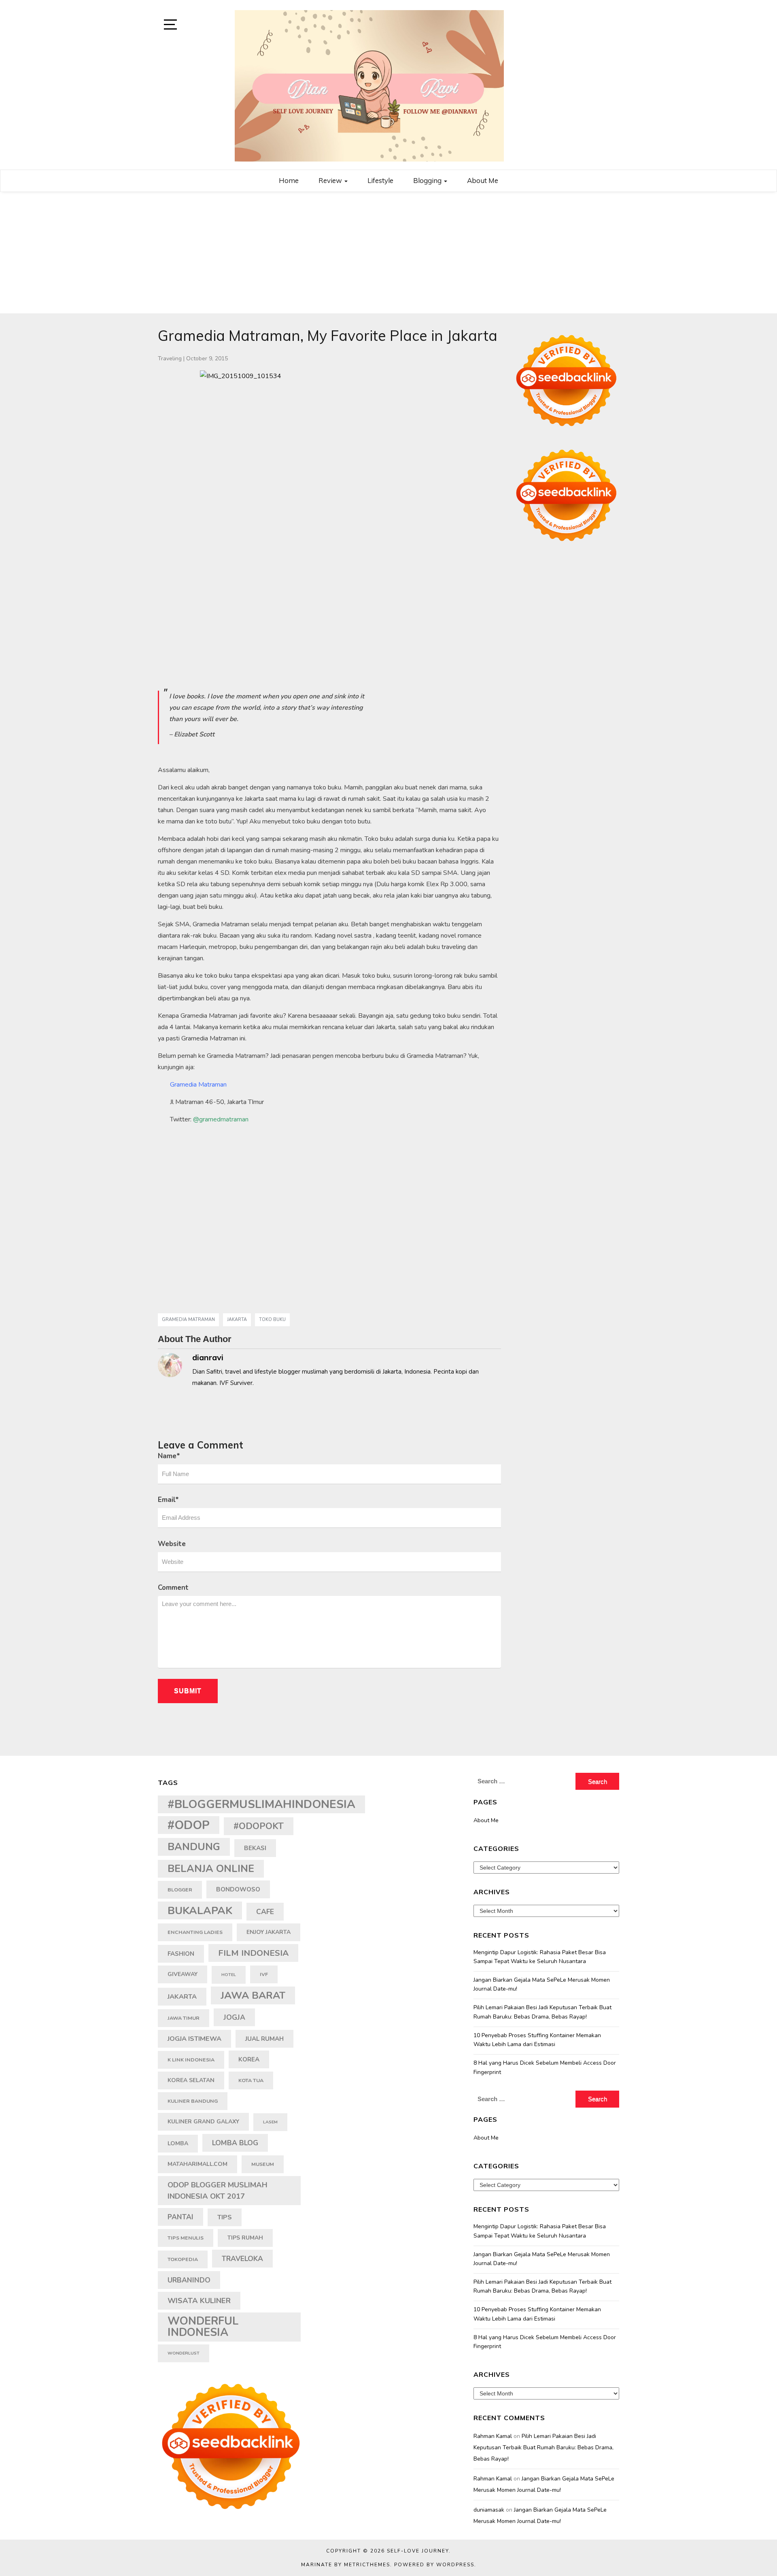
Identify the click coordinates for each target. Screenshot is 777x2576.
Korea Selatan (191, 2080)
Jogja (234, 2017)
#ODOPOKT (259, 1826)
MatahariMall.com (197, 2164)
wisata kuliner (199, 2301)
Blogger (180, 1890)
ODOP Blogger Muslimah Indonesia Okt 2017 (218, 2190)
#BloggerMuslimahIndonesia (261, 1804)
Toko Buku (272, 1320)
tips (225, 2217)
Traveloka (242, 2259)
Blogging (428, 180)
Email (168, 1500)
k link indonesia (191, 2060)
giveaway (183, 1974)
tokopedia (183, 2259)
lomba (178, 2143)
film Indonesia (253, 1953)
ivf (264, 1974)
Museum (263, 2164)
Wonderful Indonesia (203, 2327)
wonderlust (184, 2353)
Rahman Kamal (493, 2436)
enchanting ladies (195, 1932)
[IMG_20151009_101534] (329, 500)
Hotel (229, 1975)
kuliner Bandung (193, 2101)
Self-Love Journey (418, 2551)
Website (172, 1544)
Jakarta (237, 1320)
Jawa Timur (184, 2018)
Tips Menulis (186, 2238)
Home (289, 180)
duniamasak (489, 2510)
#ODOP (189, 1825)
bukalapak (200, 1910)
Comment (173, 1588)
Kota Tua (251, 2080)
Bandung (194, 1847)
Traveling (170, 358)
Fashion (181, 1954)
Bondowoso (238, 1889)
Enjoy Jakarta (269, 1932)
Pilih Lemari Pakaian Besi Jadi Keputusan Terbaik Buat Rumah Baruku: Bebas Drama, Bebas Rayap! (542, 2012)
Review (331, 180)
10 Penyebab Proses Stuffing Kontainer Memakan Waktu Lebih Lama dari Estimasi (537, 2040)
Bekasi (255, 1848)
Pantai (180, 2217)
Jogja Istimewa (194, 2039)
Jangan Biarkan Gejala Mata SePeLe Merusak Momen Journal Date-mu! (542, 1984)
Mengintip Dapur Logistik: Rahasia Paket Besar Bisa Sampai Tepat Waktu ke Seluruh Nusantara (540, 1957)
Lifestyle (380, 180)
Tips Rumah (245, 2238)
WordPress (455, 2565)
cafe (265, 1912)
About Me (483, 180)
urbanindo (189, 2280)
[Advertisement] (388, 253)
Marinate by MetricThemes (346, 2565)
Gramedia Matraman (188, 1320)
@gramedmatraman (221, 1119)
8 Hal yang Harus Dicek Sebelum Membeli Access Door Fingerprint (545, 2067)
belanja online (211, 1869)
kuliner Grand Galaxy (203, 2122)
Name (169, 1456)
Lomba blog (235, 2143)
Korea (249, 2059)
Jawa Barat (253, 1995)
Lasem (270, 2122)
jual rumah (264, 2039)
